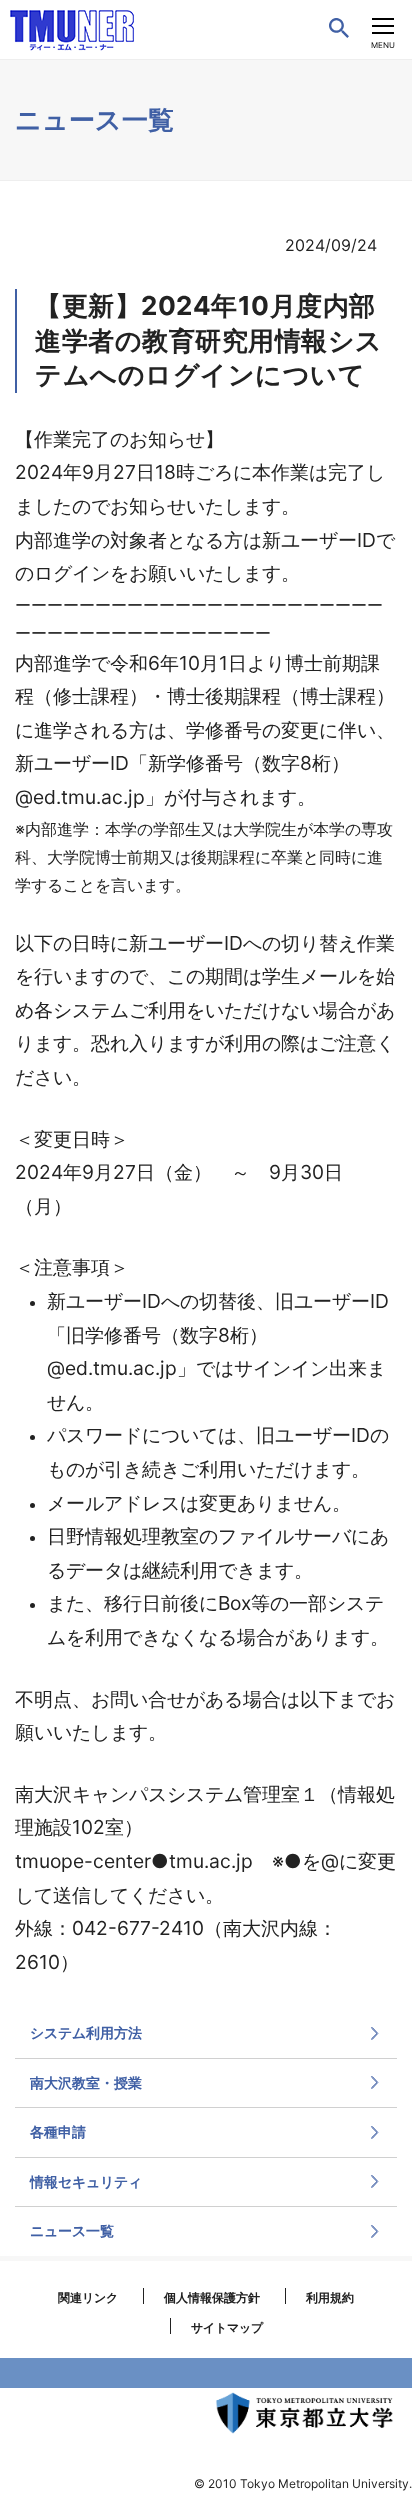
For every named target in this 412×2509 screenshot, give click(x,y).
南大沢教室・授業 (86, 2082)
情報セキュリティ (86, 2181)
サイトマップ (227, 2327)
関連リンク (88, 2297)
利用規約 (330, 2297)
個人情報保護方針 (212, 2297)
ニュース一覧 (72, 2230)
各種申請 (58, 2131)
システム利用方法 (86, 2032)
